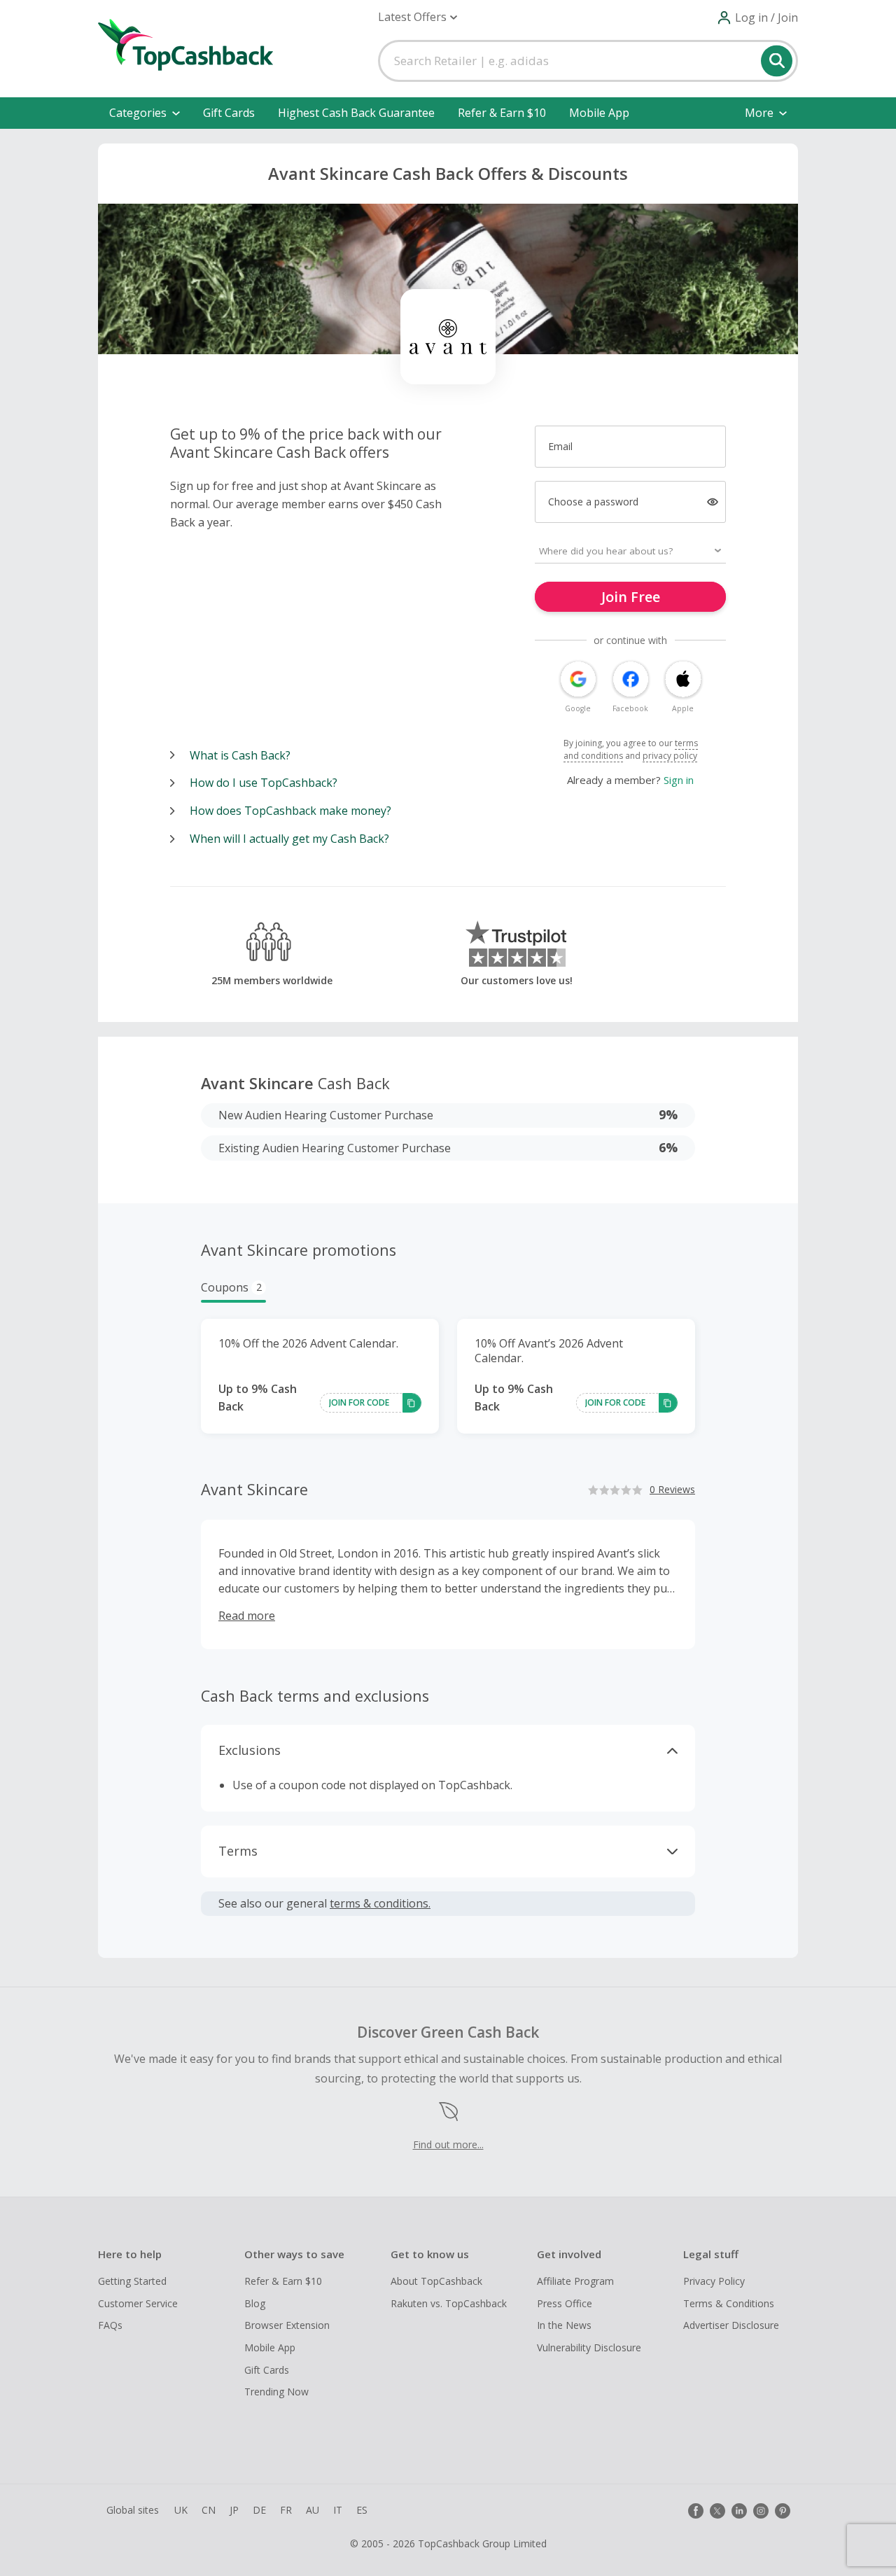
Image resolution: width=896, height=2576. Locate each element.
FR (286, 2510)
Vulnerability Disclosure (589, 2347)
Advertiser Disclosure (731, 2325)
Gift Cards (229, 113)
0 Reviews (672, 1489)
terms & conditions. (380, 1903)
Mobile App (599, 113)
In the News (564, 2325)
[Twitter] (717, 2511)
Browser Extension (287, 2325)
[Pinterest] (783, 2511)
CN (209, 2510)
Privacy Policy (714, 2281)
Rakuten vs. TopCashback (449, 2303)
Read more (247, 1616)
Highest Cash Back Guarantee (356, 113)
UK (181, 2510)
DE (259, 2510)
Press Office (565, 2303)
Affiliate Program (575, 2281)
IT (338, 2510)
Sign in (679, 780)
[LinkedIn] (739, 2511)
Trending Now (276, 2392)
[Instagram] (761, 2511)
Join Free (631, 597)
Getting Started (132, 2281)
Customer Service (138, 2303)
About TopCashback (436, 2281)
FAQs (110, 2325)
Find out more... (448, 2144)
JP (234, 2510)
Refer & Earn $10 (502, 113)
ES (362, 2510)
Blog (255, 2303)
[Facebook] (696, 2511)
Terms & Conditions (729, 2303)
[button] (418, 17)
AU (313, 2510)
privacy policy (670, 756)
